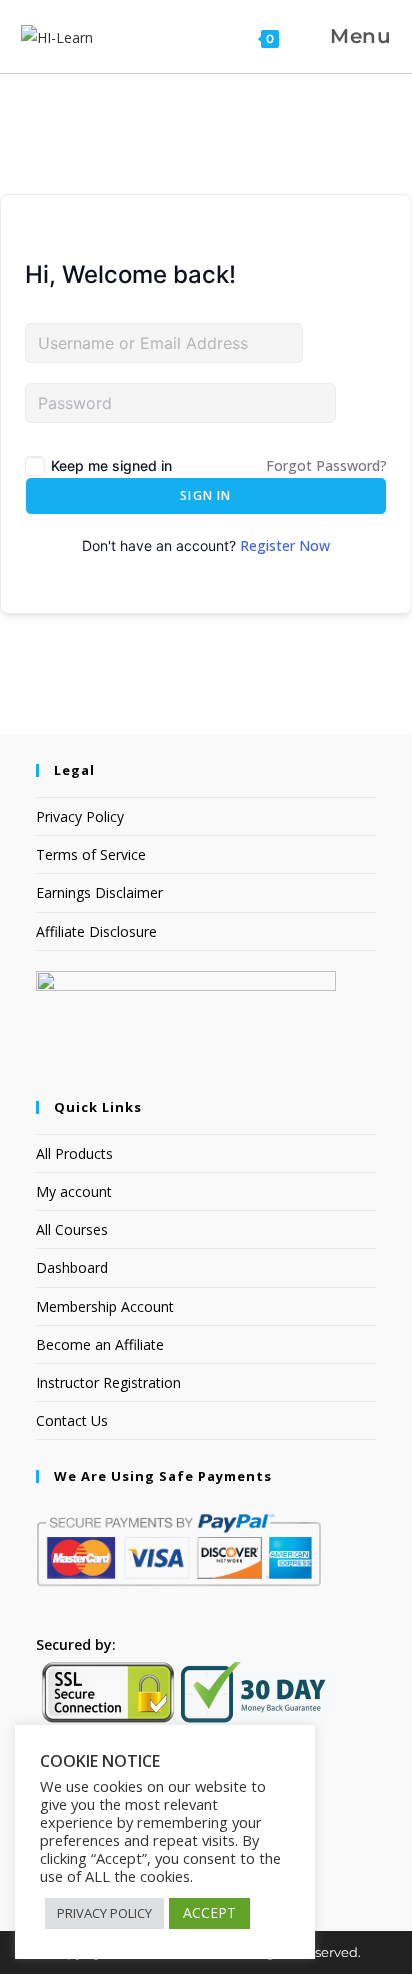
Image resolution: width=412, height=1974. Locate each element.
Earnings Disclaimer (99, 892)
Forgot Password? (326, 465)
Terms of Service (91, 854)
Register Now (285, 545)
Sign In (205, 495)
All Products (74, 1153)
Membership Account (105, 1306)
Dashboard (72, 1267)
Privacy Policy (80, 816)
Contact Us (72, 1420)
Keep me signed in (111, 465)
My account (74, 1191)
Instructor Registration (108, 1382)
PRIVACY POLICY (104, 1913)
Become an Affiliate (100, 1344)
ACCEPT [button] (209, 1912)
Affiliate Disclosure (96, 931)
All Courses (72, 1229)
